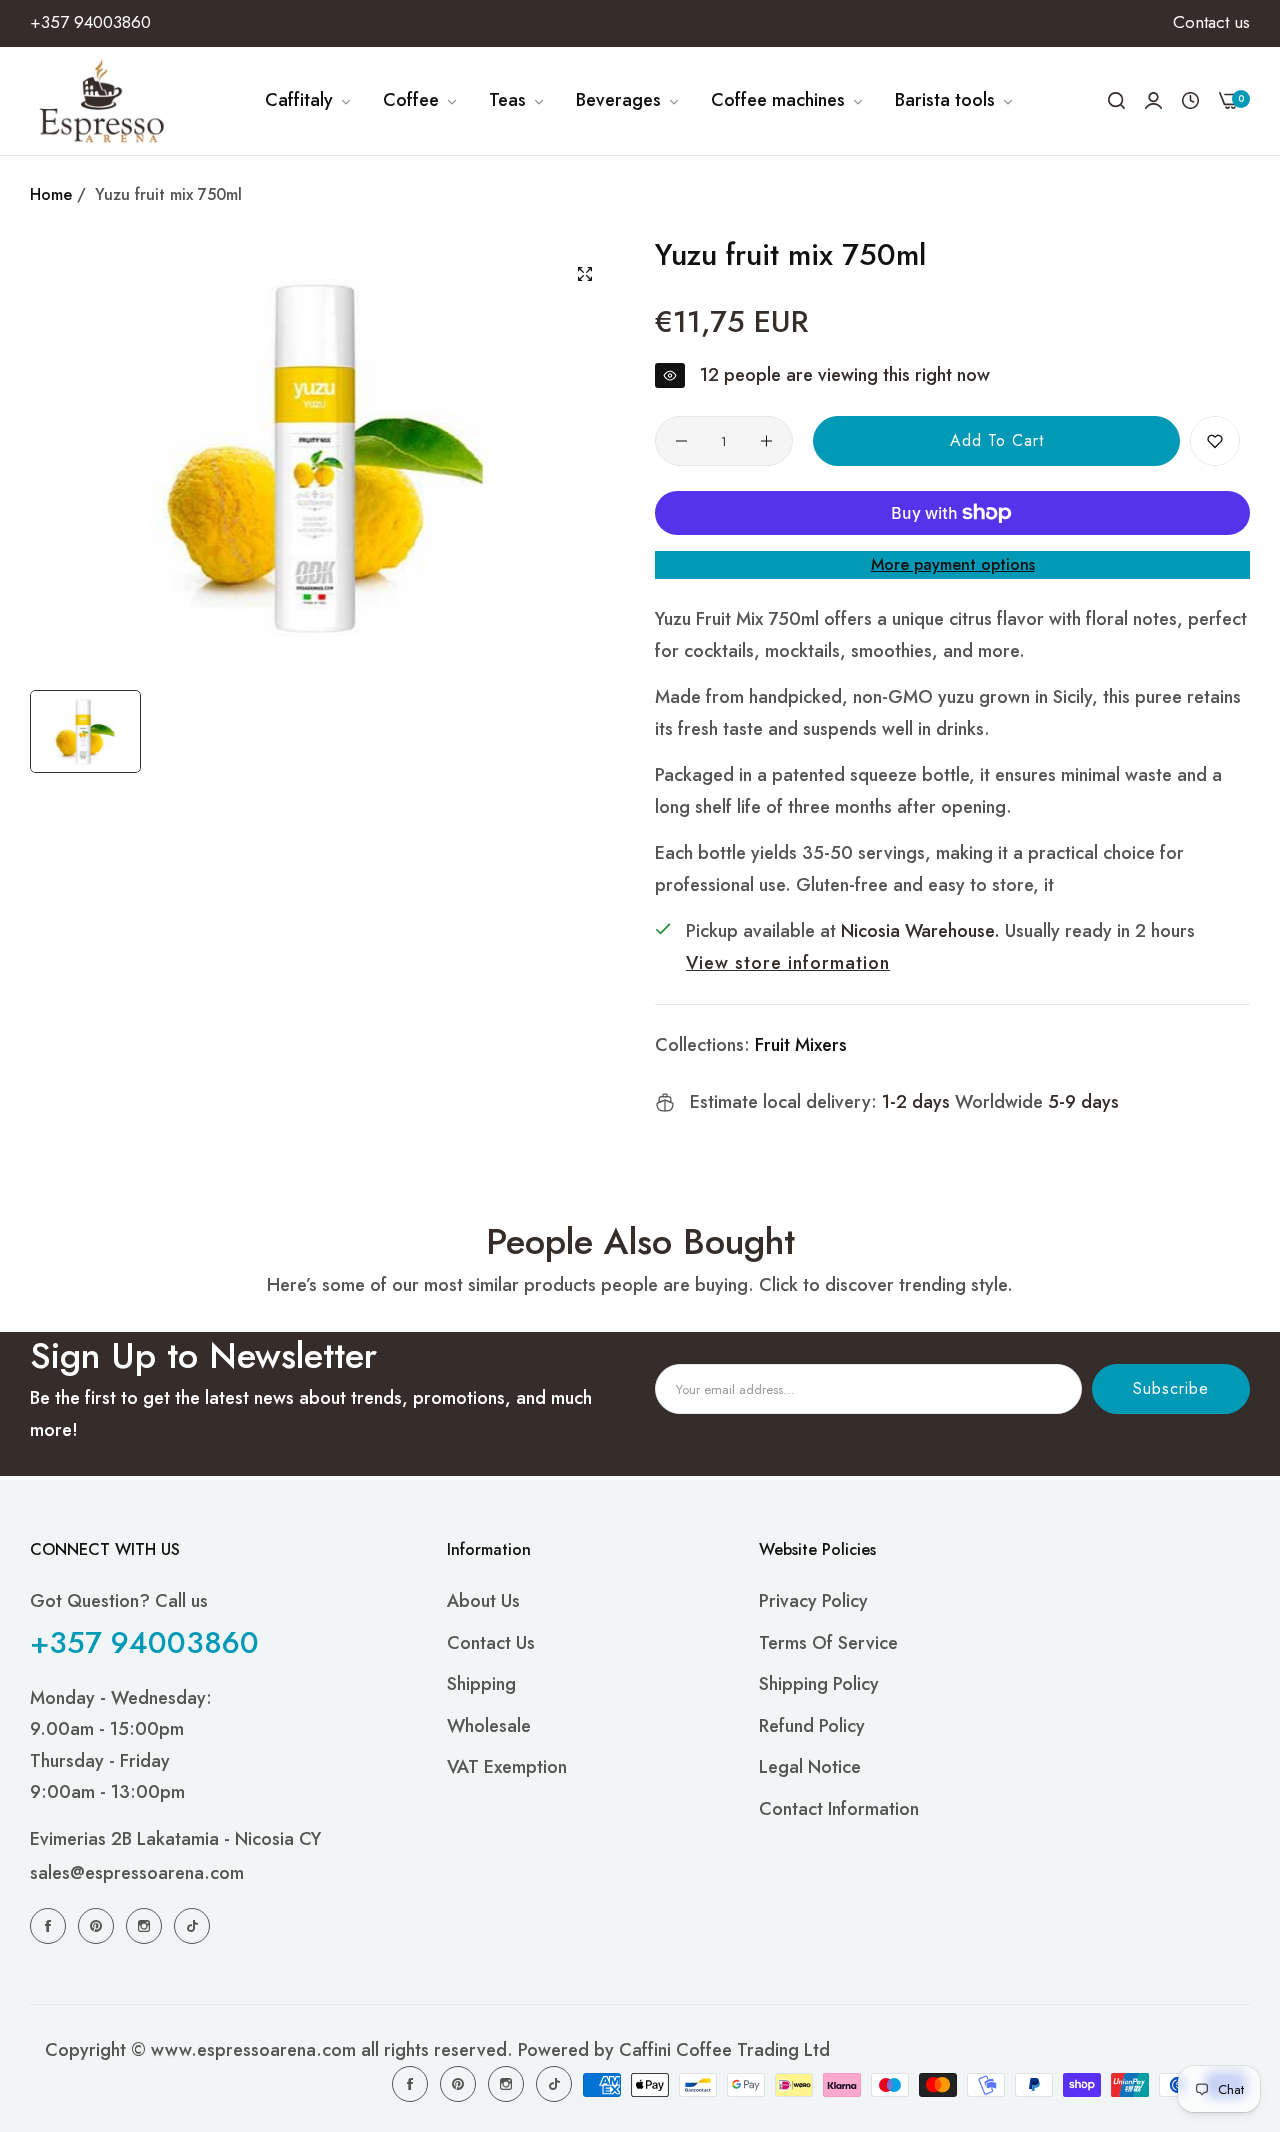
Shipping (481, 1684)
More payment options (953, 564)
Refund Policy (812, 1725)
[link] (309, 101)
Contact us (491, 1642)
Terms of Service (828, 1642)
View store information (788, 963)
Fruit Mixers (801, 1045)
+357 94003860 (144, 1641)
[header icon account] (1153, 100)
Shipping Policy (819, 1684)
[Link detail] (51, 1925)
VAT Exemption (507, 1767)
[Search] (1116, 101)
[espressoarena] (102, 101)
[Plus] (766, 441)
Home (51, 194)
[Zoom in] (585, 274)
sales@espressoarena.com (137, 1873)
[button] (1215, 441)
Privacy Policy (813, 1601)
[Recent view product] (1190, 101)
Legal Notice (810, 1767)
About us (483, 1601)
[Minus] (681, 441)
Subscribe (1171, 1388)
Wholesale (489, 1725)
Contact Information (839, 1808)
